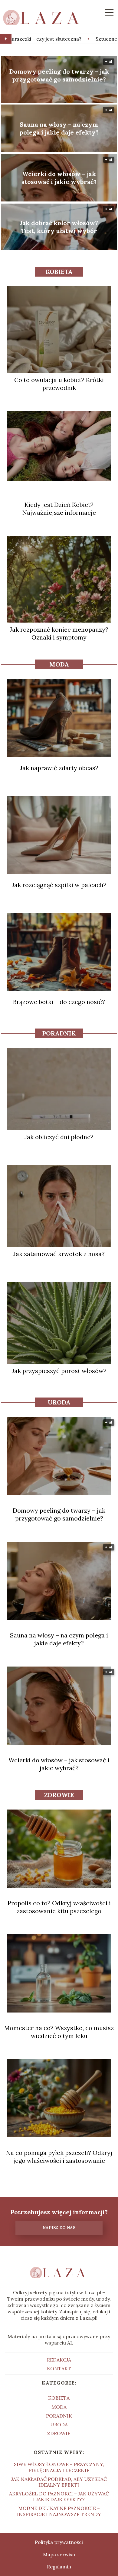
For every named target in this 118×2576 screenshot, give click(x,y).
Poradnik (59, 1033)
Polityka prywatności (59, 2542)
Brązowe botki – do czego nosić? (59, 1002)
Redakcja (59, 2360)
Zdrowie (59, 1795)
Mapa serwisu (59, 2554)
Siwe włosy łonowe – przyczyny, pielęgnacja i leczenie (59, 2467)
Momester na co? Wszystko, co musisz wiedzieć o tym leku (59, 2032)
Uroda (59, 1402)
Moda (59, 664)
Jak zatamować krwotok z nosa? (59, 1254)
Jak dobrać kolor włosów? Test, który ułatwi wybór (59, 227)
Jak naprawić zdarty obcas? (59, 768)
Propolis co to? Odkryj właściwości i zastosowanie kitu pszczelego (59, 1907)
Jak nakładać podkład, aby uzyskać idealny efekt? (59, 2482)
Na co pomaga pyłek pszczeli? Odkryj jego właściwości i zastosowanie (59, 2157)
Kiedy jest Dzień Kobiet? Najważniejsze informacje (59, 509)
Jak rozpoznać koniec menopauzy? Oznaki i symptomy (59, 633)
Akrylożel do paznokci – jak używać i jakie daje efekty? (59, 2496)
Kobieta (59, 272)
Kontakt (59, 2368)
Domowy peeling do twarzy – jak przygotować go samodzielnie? (59, 75)
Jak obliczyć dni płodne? (59, 1137)
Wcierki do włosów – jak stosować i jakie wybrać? (59, 178)
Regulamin (59, 2567)
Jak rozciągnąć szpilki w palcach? (59, 885)
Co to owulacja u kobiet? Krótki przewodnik (59, 384)
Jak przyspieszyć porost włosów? (59, 1371)
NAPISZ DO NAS (59, 2228)
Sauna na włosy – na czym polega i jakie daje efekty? (59, 128)
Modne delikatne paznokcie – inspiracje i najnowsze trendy (59, 2511)
